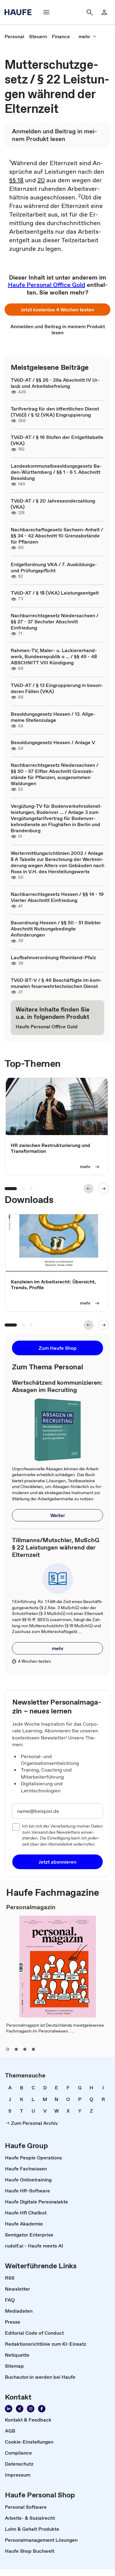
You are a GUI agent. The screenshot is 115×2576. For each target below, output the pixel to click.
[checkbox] (16, 1827)
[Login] (104, 12)
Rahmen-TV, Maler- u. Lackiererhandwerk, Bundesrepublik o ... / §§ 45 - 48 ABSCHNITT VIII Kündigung (54, 656)
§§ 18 (16, 180)
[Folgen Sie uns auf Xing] (20, 2409)
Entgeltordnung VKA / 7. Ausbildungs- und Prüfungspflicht (54, 567)
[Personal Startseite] (20, 12)
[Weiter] (104, 1189)
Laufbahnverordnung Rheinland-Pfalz (53, 957)
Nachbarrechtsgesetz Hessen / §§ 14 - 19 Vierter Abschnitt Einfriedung (57, 897)
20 (41, 180)
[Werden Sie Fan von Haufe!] (42, 2409)
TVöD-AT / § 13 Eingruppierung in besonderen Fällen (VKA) (57, 688)
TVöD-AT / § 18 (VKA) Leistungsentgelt (55, 593)
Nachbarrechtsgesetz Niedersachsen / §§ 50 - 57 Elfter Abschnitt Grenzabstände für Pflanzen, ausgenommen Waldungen (55, 774)
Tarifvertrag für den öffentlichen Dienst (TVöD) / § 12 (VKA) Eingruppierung (55, 412)
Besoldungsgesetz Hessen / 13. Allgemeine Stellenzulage (53, 717)
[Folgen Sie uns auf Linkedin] (9, 2409)
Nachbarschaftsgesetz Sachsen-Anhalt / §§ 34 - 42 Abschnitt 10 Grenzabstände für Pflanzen (57, 536)
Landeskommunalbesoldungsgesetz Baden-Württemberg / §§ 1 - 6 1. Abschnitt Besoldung (56, 472)
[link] (14, 36)
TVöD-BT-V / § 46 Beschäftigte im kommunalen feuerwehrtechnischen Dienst (56, 983)
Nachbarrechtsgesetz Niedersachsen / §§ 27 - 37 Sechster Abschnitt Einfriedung (55, 622)
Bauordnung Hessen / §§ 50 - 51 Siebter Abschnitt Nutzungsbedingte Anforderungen (56, 929)
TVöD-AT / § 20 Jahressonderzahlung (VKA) (53, 504)
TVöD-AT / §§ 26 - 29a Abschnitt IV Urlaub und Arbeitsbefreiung (55, 383)
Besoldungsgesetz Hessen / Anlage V (53, 742)
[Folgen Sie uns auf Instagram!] (31, 2409)
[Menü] (46, 12)
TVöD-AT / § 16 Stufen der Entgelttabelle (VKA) (57, 440)
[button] (57, 310)
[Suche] (90, 12)
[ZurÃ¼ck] (89, 1189)
